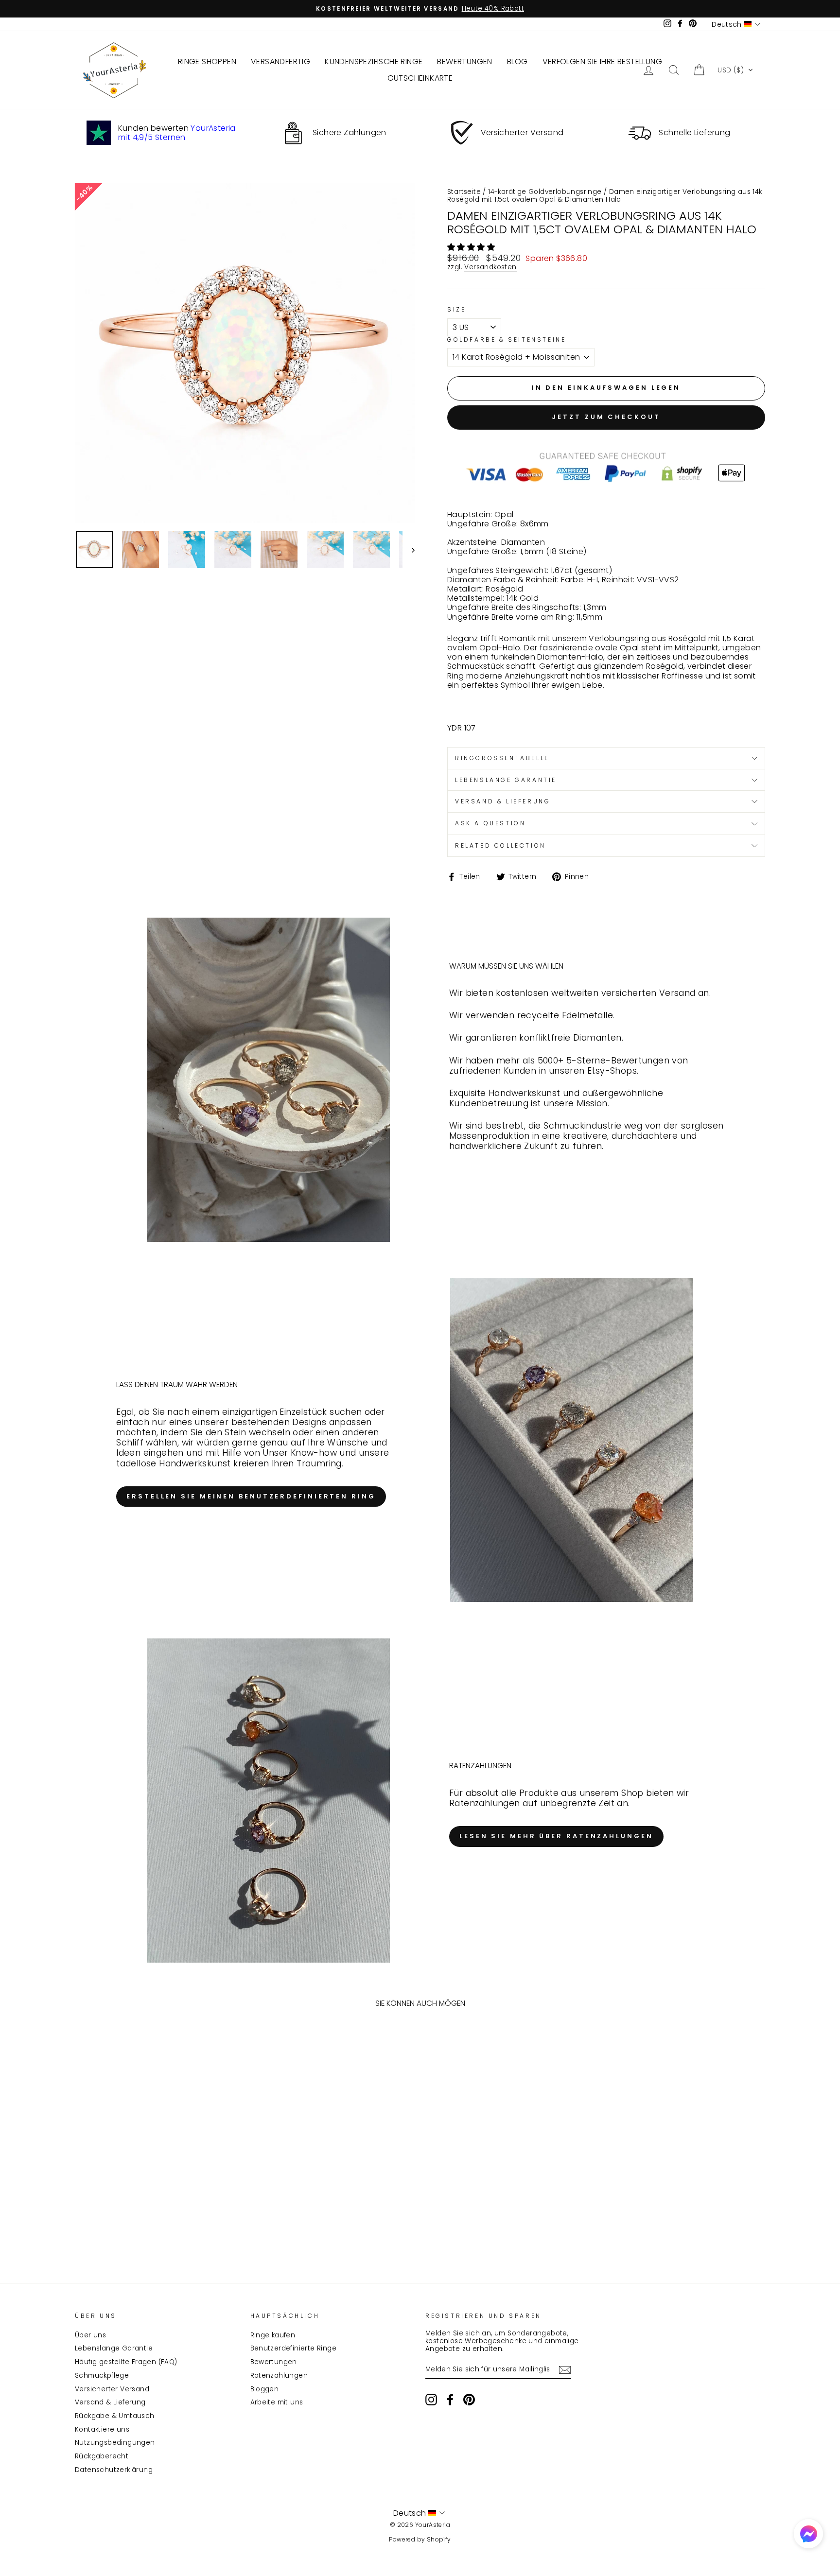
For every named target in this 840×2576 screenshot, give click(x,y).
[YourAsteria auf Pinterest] (469, 2400)
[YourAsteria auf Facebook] (450, 2400)
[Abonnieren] (565, 2370)
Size (456, 310)
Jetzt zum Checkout (606, 417)
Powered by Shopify (420, 2539)
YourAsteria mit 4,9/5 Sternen (177, 133)
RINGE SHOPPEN (207, 61)
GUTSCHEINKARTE (420, 78)
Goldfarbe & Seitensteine (507, 340)
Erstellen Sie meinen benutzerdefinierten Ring (251, 1496)
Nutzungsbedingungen (115, 2443)
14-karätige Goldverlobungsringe (545, 192)
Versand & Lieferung (110, 2402)
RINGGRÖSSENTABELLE (502, 758)
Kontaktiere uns (102, 2429)
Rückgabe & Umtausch (115, 2416)
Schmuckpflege (102, 2376)
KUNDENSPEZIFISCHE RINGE (374, 61)
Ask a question (490, 823)
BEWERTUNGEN (464, 61)
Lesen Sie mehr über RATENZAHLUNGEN (556, 1836)
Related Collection (500, 845)
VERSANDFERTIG (280, 61)
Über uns (90, 2335)
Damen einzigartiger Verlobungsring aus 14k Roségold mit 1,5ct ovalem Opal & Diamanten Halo (605, 196)
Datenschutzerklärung (114, 2470)
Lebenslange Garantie (114, 2348)
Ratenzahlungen (279, 2376)
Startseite (464, 192)
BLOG (517, 61)
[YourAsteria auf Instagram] (431, 2400)
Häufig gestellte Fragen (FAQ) (126, 2362)
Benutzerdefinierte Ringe (294, 2348)
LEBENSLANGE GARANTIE (506, 780)
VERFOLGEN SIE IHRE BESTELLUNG (603, 61)
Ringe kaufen (273, 2335)
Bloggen (265, 2389)
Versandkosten (490, 268)
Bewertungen (274, 2362)
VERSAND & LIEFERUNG (503, 801)
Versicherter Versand (112, 2389)
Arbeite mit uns (277, 2402)
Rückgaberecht (102, 2456)
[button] (735, 70)
